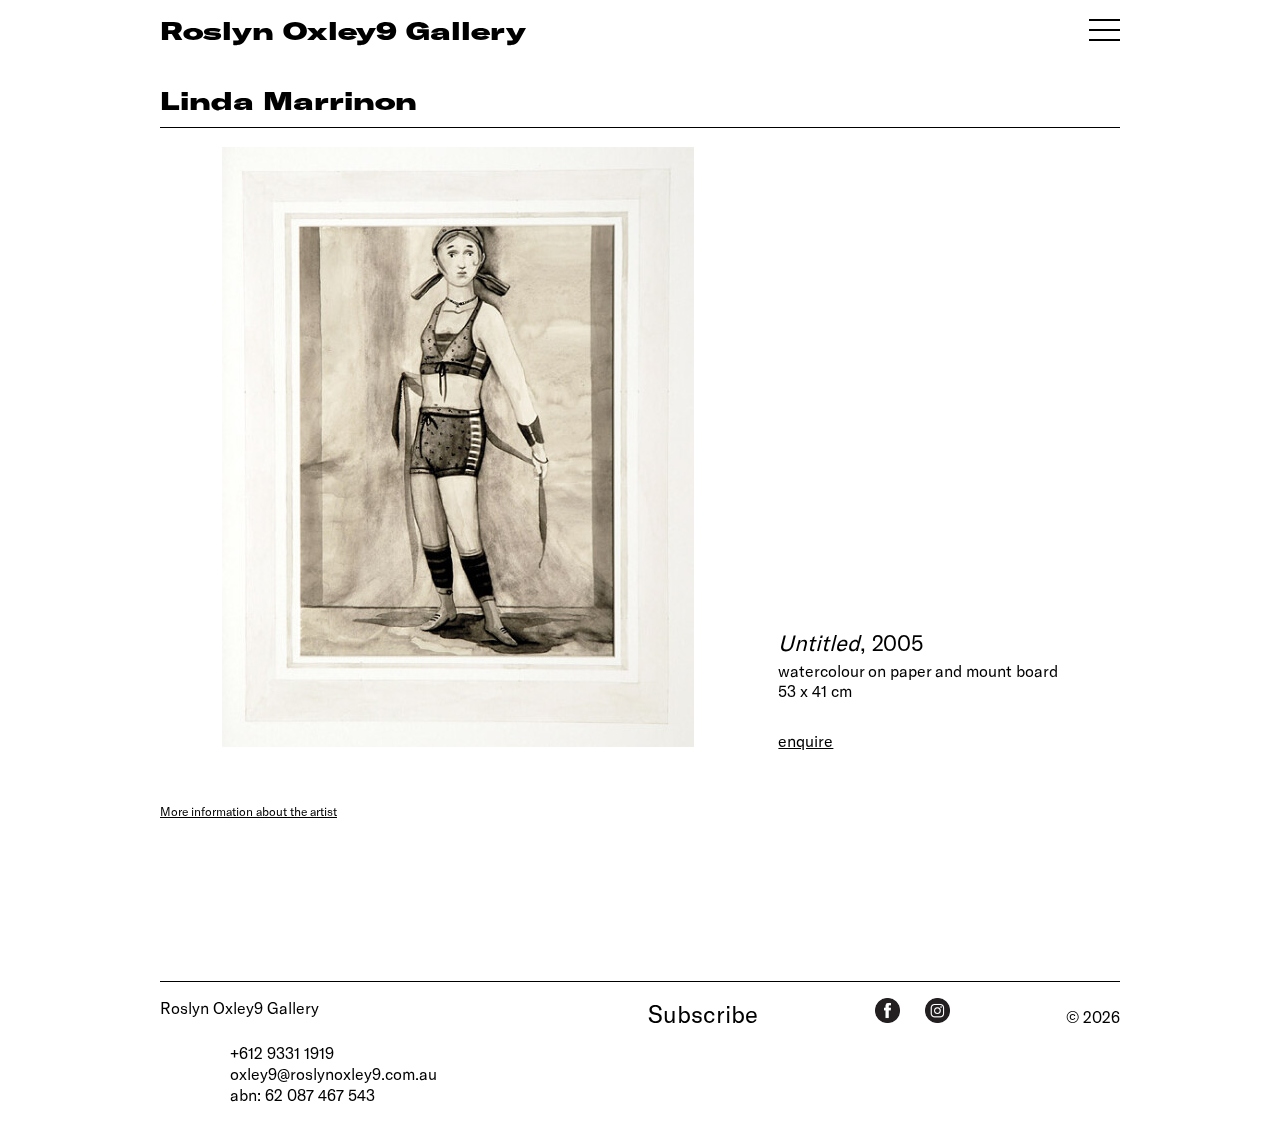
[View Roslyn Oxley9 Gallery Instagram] (937, 1010)
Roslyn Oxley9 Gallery (239, 1007)
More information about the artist (248, 811)
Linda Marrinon (288, 100)
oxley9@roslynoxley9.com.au (333, 1073)
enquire (805, 740)
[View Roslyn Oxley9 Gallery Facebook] (887, 1010)
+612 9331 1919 (282, 1052)
